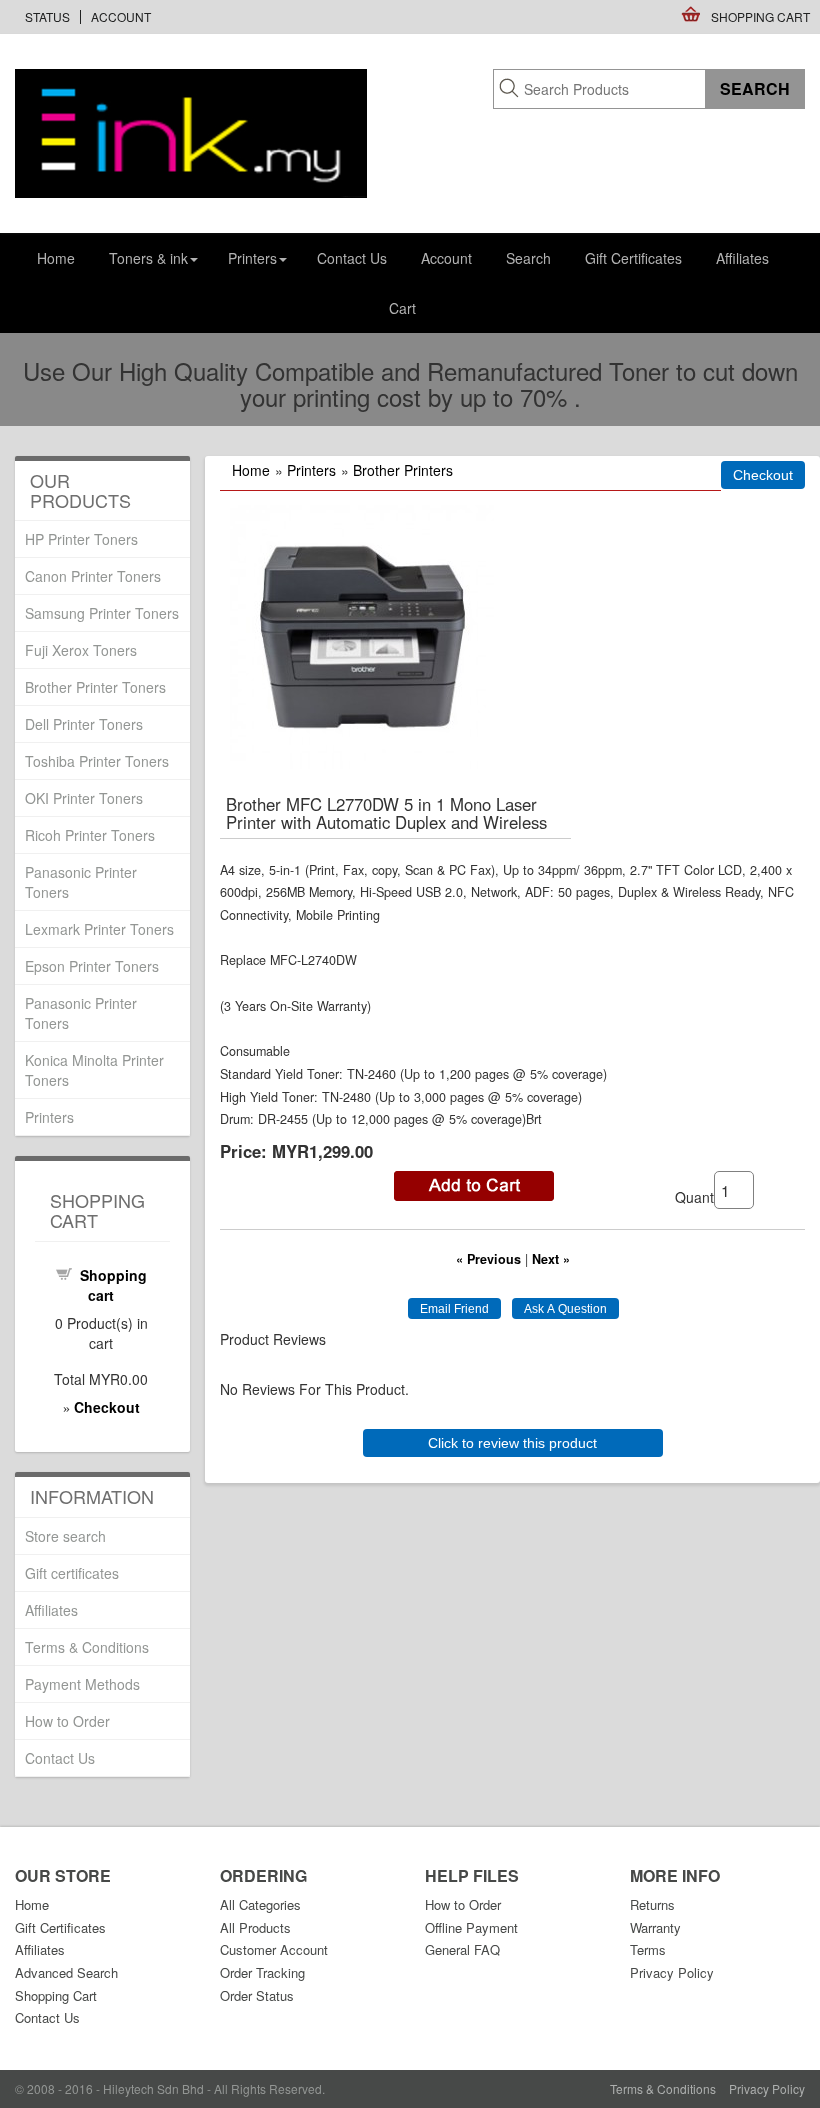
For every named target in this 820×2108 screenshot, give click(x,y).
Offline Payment (471, 1927)
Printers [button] (252, 258)
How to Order (67, 1721)
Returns (652, 1904)
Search (528, 258)
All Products (255, 1927)
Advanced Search (66, 1972)
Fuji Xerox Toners (81, 650)
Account (121, 16)
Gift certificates (72, 1573)
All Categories (260, 1904)
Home (56, 258)
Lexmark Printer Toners (99, 929)
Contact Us (352, 258)
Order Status (257, 1995)
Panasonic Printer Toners (81, 882)
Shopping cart (113, 1285)
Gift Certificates (633, 258)
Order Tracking (262, 1972)
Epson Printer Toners (92, 966)
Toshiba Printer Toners (97, 761)
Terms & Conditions (87, 1647)
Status (47, 16)
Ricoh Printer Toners (90, 835)
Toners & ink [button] (148, 258)
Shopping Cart (760, 16)
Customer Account (274, 1949)
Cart (402, 308)
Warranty (655, 1927)
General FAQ (462, 1949)
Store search (65, 1536)
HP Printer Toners (81, 539)
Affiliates (742, 258)
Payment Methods (82, 1684)
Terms (648, 1949)
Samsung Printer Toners (102, 613)
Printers (311, 470)
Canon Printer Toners (93, 576)
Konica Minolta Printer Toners (94, 1070)
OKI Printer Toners (84, 798)
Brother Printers (403, 470)
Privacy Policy (672, 1972)
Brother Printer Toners (95, 687)
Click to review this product (512, 1443)
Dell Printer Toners (84, 724)
